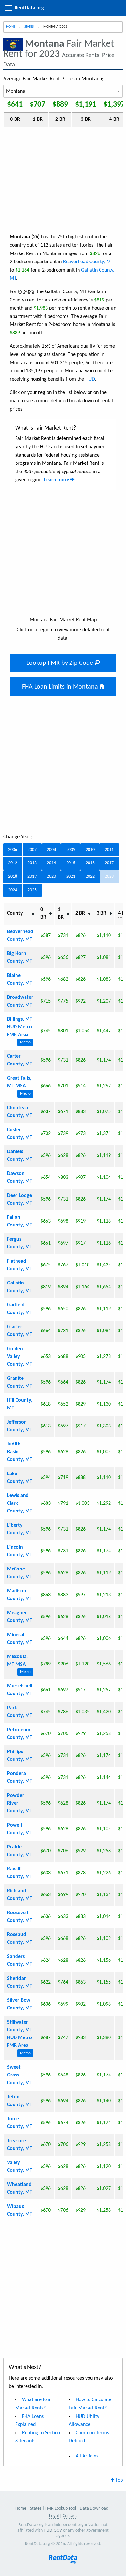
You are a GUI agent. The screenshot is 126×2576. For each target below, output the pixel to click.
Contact (70, 2516)
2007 (32, 850)
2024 (13, 890)
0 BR (43, 913)
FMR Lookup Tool (61, 2509)
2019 (32, 877)
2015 (71, 863)
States (29, 27)
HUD (90, 379)
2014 (51, 863)
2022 (90, 877)
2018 (13, 877)
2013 (32, 863)
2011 (109, 850)
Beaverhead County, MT (88, 262)
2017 (109, 863)
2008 (51, 850)
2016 (90, 863)
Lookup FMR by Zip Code (61, 663)
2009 (71, 850)
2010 (90, 850)
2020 (51, 877)
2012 (13, 863)
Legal (54, 2516)
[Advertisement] (63, 180)
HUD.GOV (53, 2530)
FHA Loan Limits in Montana (61, 687)
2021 (71, 877)
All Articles (87, 2456)
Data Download (94, 2509)
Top (118, 2480)
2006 (13, 850)
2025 (32, 890)
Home (11, 27)
